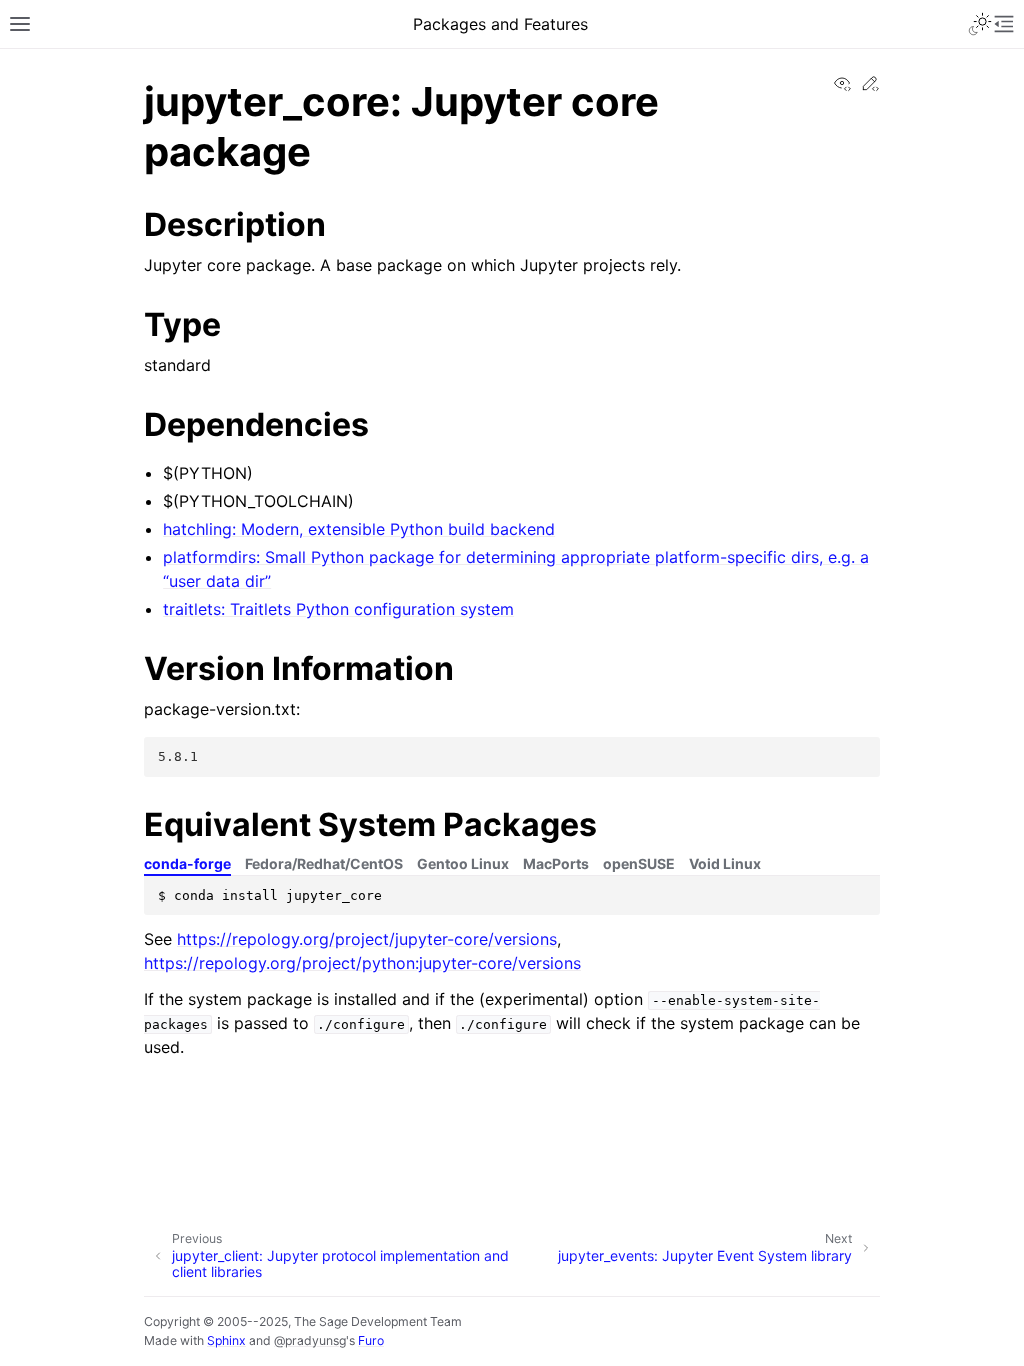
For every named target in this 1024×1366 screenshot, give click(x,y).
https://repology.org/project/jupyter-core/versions (367, 939)
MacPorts (556, 863)
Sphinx (226, 1340)
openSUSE (639, 863)
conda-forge (187, 863)
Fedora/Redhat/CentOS (324, 863)
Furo (371, 1340)
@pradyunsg (310, 1340)
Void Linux (725, 863)
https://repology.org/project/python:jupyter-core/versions (362, 963)
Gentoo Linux (463, 863)
